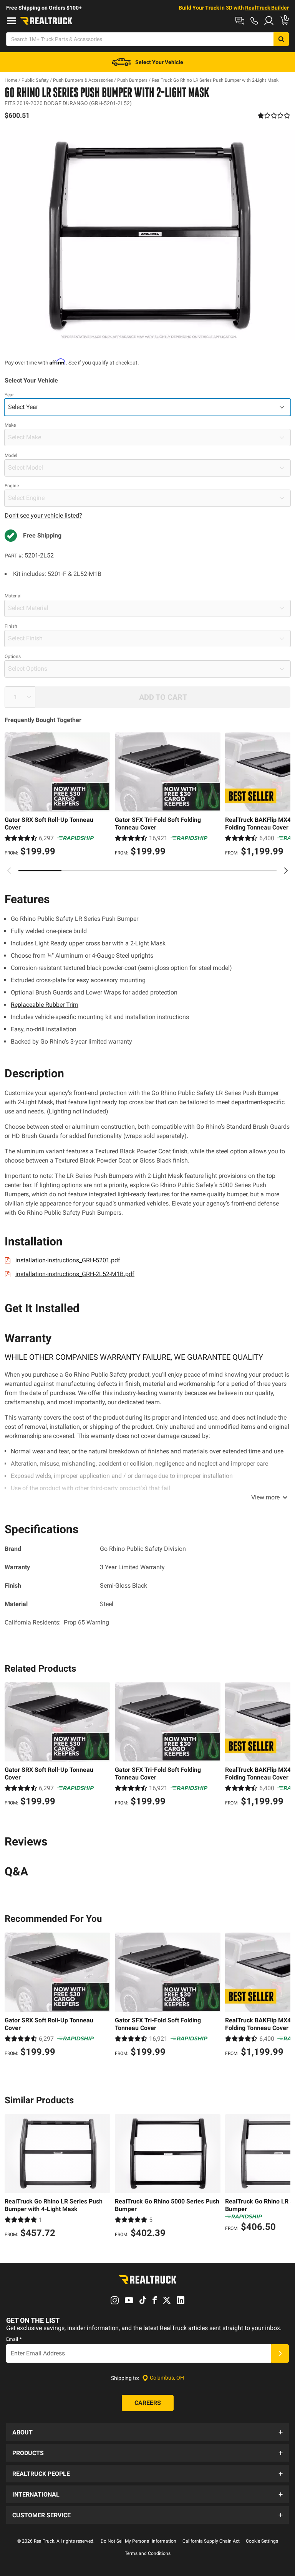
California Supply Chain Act (211, 2541)
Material (13, 596)
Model (11, 455)
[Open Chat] (240, 21)
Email (14, 2339)
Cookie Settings (262, 2541)
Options (13, 656)
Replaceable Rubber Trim (45, 1005)
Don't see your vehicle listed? (43, 515)
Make (10, 425)
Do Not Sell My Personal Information (138, 2541)
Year (9, 395)
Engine (12, 486)
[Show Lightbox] (147, 235)
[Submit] (280, 2353)
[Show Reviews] (274, 115)
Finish (11, 626)
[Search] (281, 39)
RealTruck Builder (267, 8)
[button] (147, 2432)
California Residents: (57, 1622)
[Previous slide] (9, 871)
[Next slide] (286, 871)
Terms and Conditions (148, 2553)
